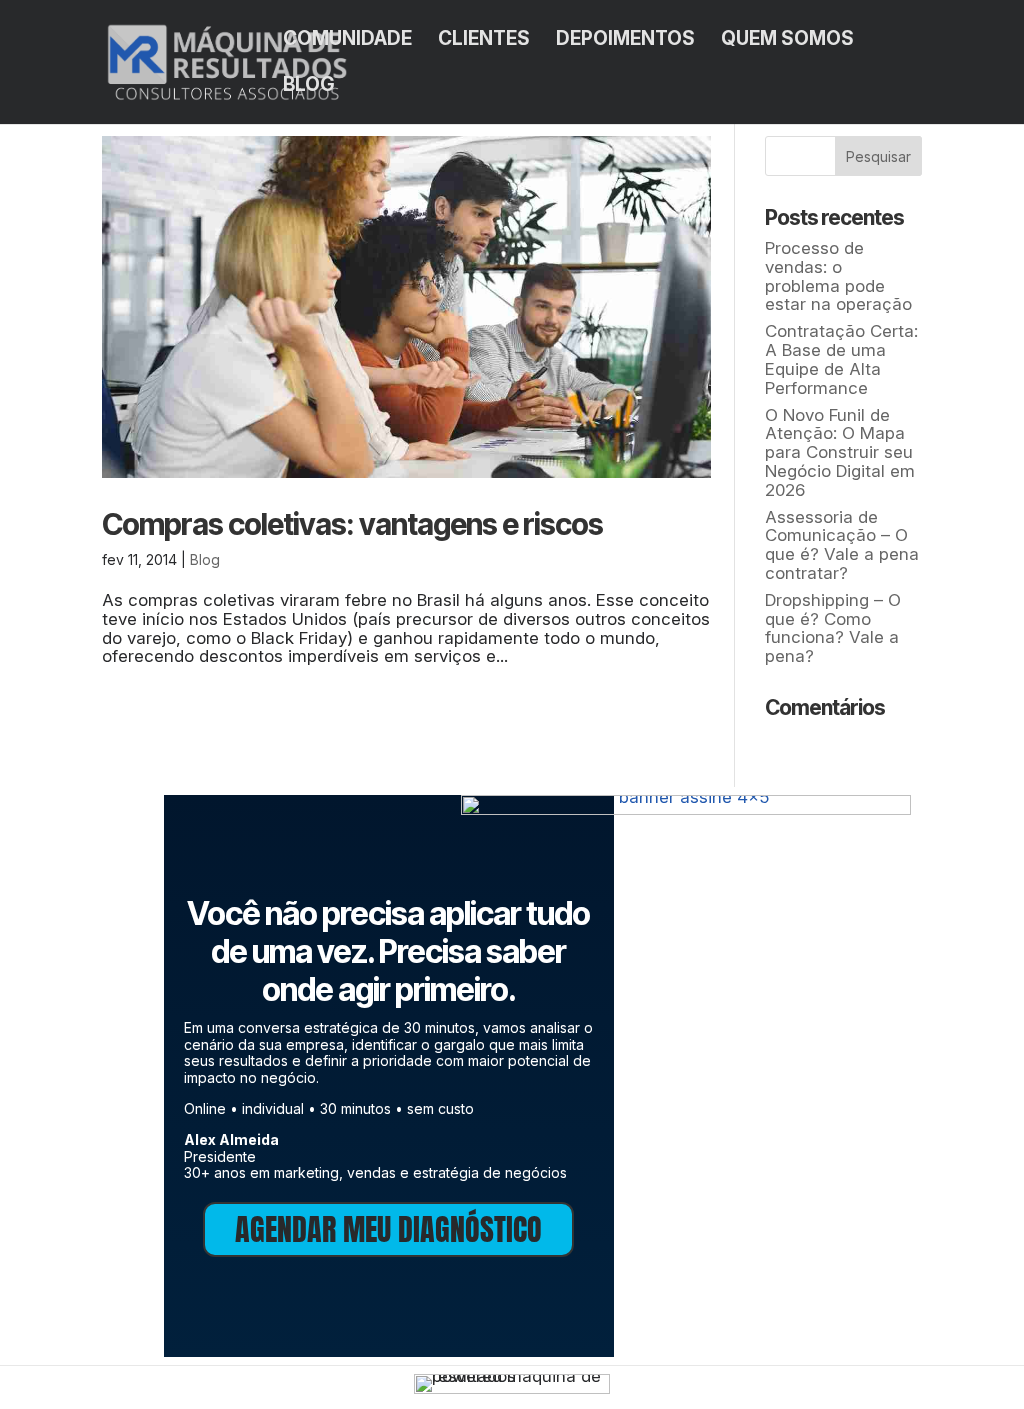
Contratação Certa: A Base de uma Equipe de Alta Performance (841, 359)
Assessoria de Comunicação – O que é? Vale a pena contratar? (842, 545)
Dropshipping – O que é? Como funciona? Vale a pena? (833, 628)
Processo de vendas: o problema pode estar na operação (838, 276)
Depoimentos (625, 41)
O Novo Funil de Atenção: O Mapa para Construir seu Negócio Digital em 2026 (840, 452)
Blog (309, 87)
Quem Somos (787, 41)
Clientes (484, 41)
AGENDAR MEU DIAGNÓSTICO (388, 1229)
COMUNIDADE (347, 41)
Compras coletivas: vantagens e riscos (352, 524)
